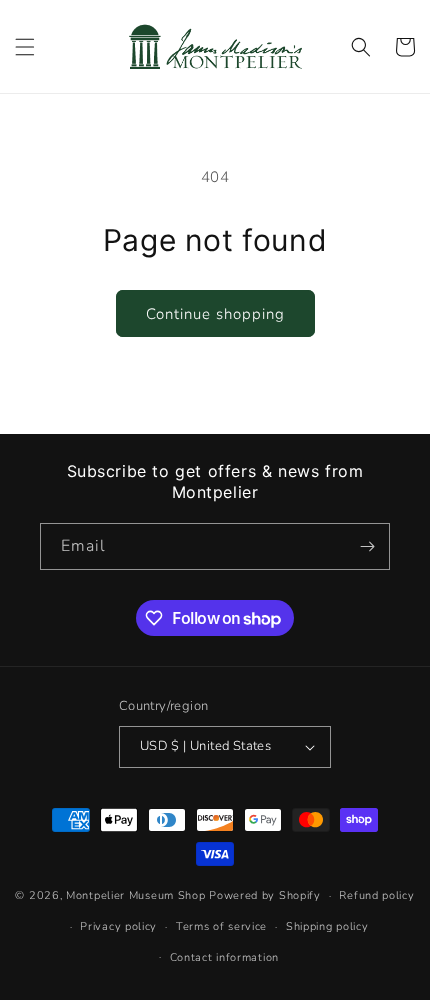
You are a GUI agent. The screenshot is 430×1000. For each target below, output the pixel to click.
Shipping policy (327, 926)
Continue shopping (215, 314)
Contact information (224, 957)
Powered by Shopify (265, 895)
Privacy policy (118, 926)
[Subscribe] (367, 546)
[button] (25, 47)
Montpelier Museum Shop (135, 895)
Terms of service (221, 926)
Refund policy (376, 895)
